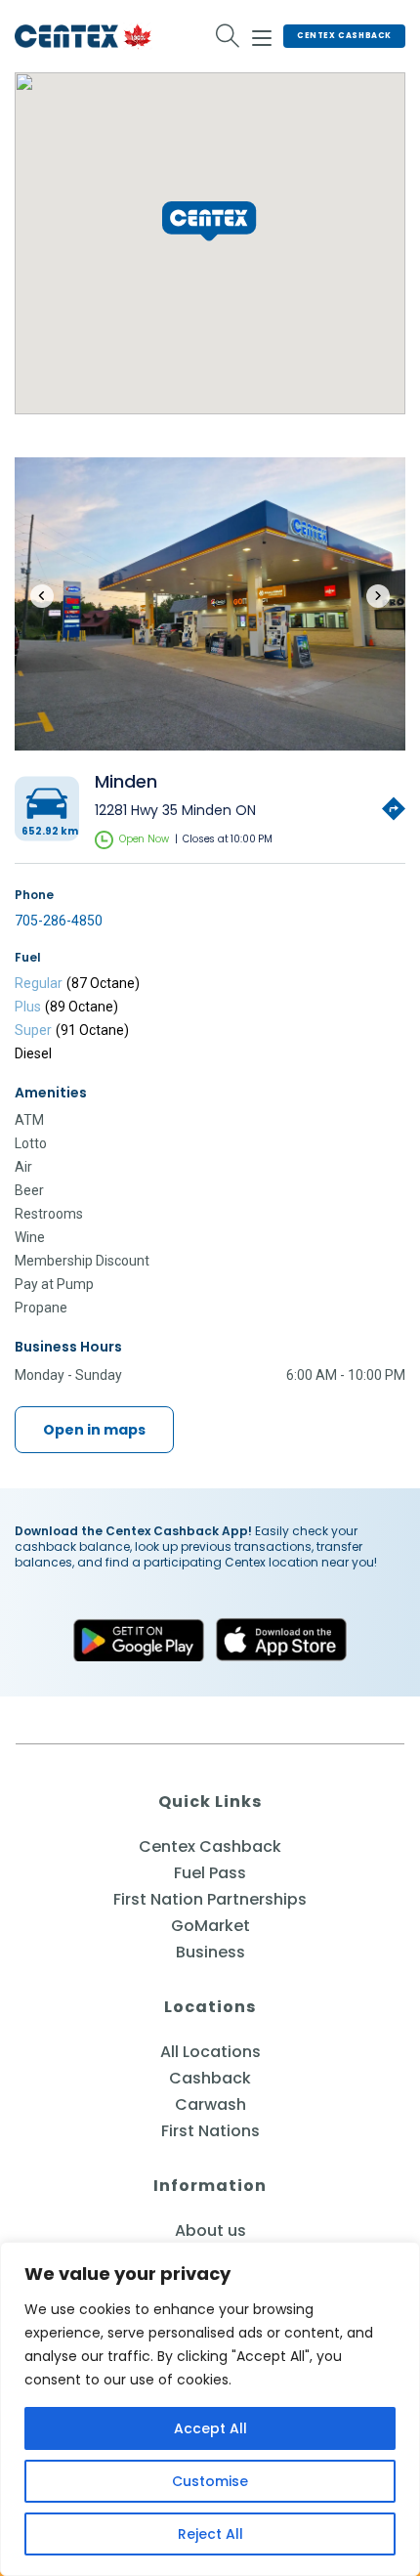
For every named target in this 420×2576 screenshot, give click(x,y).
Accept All (210, 2428)
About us (210, 2231)
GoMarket (210, 1926)
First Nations (210, 2131)
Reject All (210, 2534)
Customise (210, 2481)
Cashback (210, 2078)
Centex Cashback (344, 36)
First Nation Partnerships (210, 1899)
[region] (210, 2409)
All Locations (210, 2052)
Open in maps (94, 1430)
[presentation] (42, 596)
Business (210, 1952)
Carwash (210, 2104)
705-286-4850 (59, 921)
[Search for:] (228, 36)
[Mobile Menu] (262, 35)
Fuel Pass (210, 1873)
